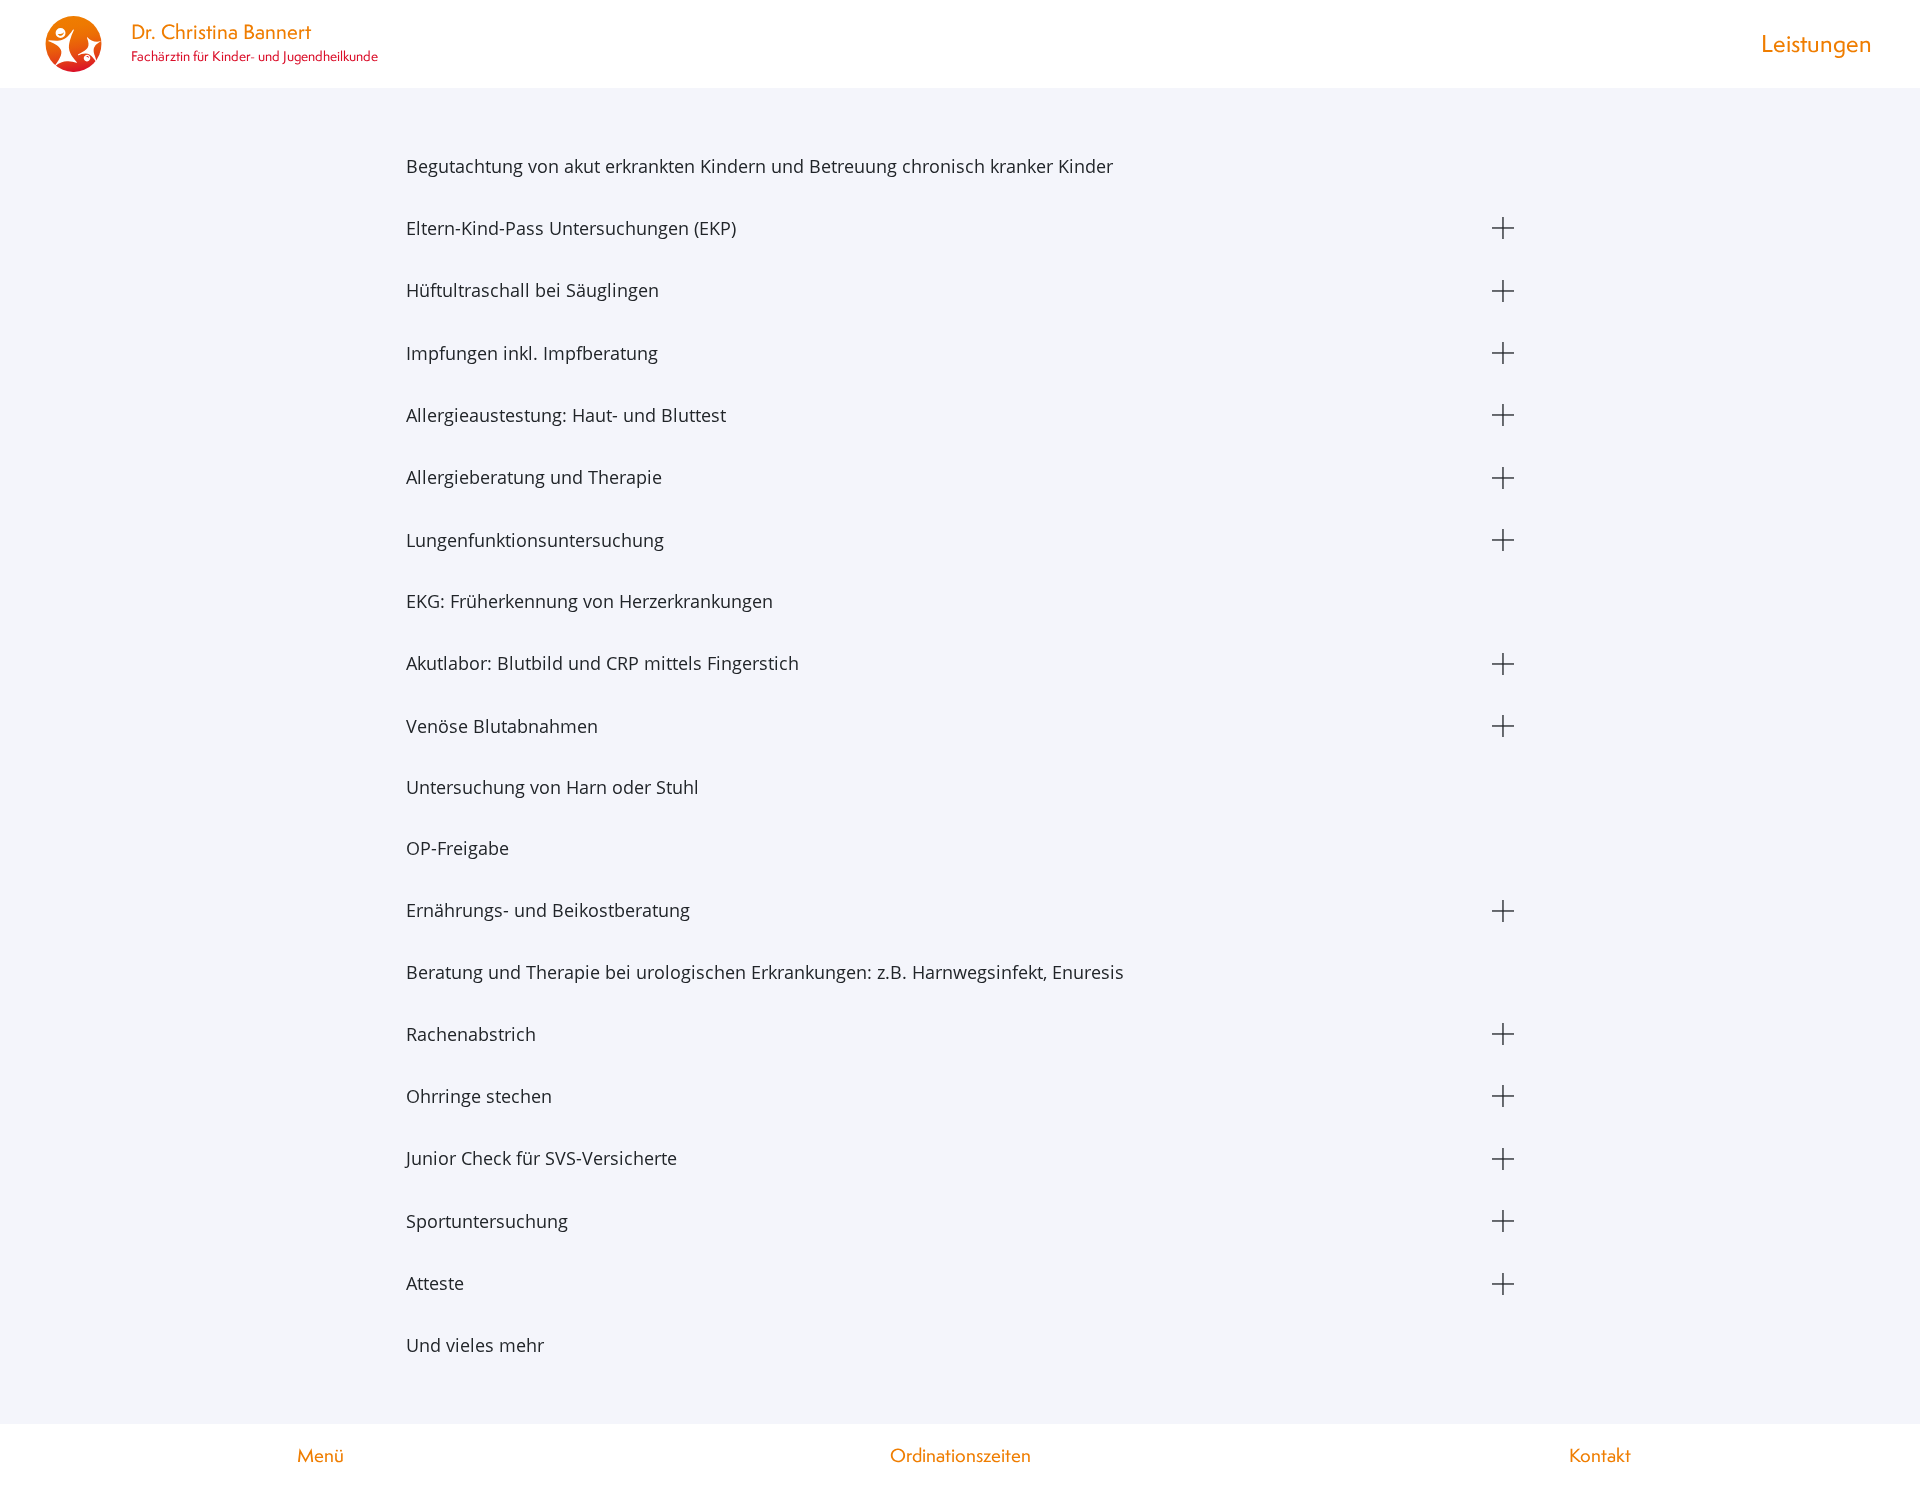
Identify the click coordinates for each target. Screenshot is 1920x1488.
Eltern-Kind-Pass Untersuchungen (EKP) (571, 228)
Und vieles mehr (475, 1345)
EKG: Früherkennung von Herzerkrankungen (589, 601)
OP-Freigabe (457, 848)
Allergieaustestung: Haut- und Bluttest (566, 415)
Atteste (435, 1283)
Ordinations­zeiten (960, 1455)
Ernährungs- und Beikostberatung (548, 910)
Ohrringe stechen (479, 1096)
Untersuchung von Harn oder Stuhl (552, 787)
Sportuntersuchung (487, 1221)
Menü (320, 1455)
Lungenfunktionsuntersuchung (535, 540)
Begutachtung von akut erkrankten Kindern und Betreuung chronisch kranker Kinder (759, 166)
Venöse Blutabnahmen (502, 726)
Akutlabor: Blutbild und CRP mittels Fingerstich (602, 663)
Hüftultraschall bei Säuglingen (532, 290)
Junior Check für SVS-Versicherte (541, 1158)
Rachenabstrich (471, 1034)
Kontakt (1600, 1455)
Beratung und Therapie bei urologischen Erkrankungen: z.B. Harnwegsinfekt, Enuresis (765, 972)
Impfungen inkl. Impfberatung (532, 353)
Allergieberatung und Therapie (534, 477)
